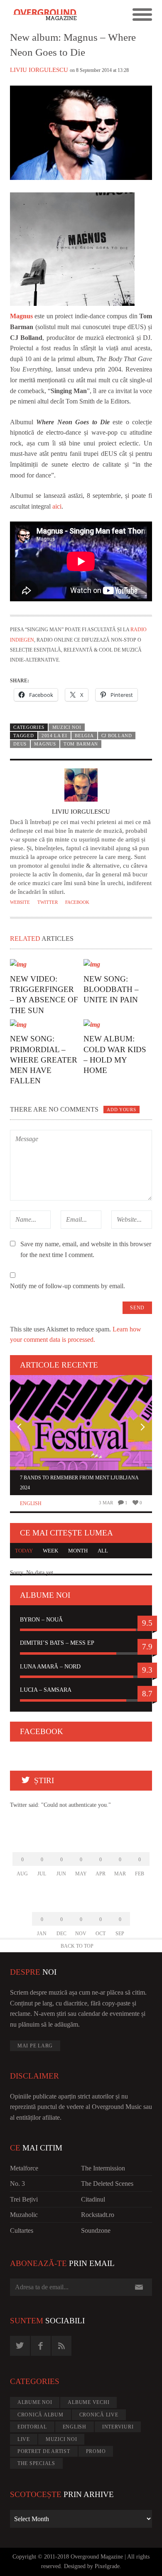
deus (20, 744)
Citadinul (93, 2199)
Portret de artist (44, 2451)
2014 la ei (54, 736)
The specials (36, 2463)
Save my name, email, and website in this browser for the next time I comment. (86, 1249)
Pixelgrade (107, 2566)
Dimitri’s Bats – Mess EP (57, 1643)
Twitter (48, 902)
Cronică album (40, 2415)
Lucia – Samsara (46, 1690)
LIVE (24, 2439)
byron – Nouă (41, 1620)
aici (57, 506)
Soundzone (96, 2230)
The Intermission (103, 2168)
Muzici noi (67, 727)
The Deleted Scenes (107, 2184)
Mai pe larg (35, 2046)
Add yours (121, 1110)
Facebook (77, 902)
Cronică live (99, 2415)
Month (78, 1551)
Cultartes (22, 2230)
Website (20, 902)
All (103, 1551)
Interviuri (118, 2427)
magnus (45, 744)
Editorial (32, 2427)
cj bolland (117, 736)
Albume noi (35, 2402)
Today (24, 1551)
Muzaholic (24, 2215)
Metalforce (24, 2168)
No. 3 (17, 2184)
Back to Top (77, 1946)
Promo (96, 2451)
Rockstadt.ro (98, 2215)
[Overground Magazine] (45, 15)
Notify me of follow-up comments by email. (67, 1286)
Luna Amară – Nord (50, 1667)
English (31, 1503)
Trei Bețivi (24, 2199)
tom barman (81, 744)
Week (50, 1551)
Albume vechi (88, 2402)
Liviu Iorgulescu (39, 70)
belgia (84, 736)
